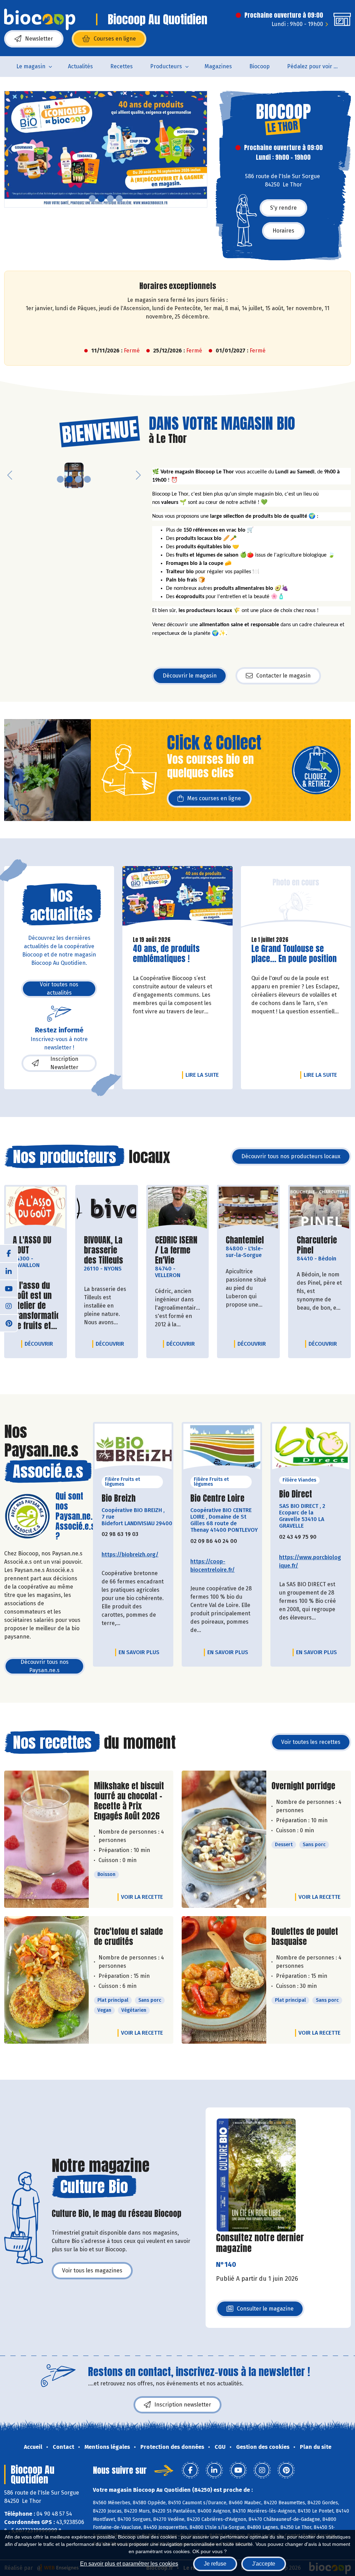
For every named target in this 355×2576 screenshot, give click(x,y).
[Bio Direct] (311, 1449)
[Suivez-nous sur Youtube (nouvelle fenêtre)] (9, 1288)
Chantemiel (245, 1240)
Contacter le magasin (283, 676)
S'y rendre (283, 208)
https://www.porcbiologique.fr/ (310, 1561)
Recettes (122, 66)
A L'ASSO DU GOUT (36, 1245)
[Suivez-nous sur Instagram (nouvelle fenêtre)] (9, 1306)
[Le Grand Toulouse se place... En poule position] (296, 898)
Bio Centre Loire (217, 1498)
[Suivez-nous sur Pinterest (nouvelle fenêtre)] (9, 1323)
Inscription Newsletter (64, 1063)
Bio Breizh (119, 1498)
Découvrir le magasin (190, 676)
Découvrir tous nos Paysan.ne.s (45, 1666)
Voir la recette (142, 1897)
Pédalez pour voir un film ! (317, 66)
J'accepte (264, 2564)
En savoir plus (139, 1652)
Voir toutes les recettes (311, 1742)
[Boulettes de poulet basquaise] (224, 1980)
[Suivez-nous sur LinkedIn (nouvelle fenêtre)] (9, 1271)
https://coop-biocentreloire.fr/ (213, 1566)
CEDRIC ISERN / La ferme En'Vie (178, 1250)
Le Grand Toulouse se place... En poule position (294, 954)
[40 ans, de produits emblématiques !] (177, 898)
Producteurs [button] (166, 66)
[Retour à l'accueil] (40, 19)
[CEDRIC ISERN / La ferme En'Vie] (178, 1208)
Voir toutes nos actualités (59, 989)
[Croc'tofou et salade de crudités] (46, 1980)
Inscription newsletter (183, 2405)
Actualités (80, 66)
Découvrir (41, 1344)
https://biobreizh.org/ (130, 1555)
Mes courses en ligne (214, 798)
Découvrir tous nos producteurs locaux (291, 1156)
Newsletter (39, 39)
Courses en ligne (115, 39)
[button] (10, 149)
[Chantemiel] (248, 1208)
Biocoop (259, 66)
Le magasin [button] (31, 66)
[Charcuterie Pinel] (319, 1208)
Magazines (218, 66)
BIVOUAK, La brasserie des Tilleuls (107, 1250)
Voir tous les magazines (92, 2271)
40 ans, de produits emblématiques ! (172, 954)
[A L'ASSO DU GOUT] (36, 1208)
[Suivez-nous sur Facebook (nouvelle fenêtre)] (9, 1254)
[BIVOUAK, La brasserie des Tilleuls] (107, 1208)
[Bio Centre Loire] (222, 1449)
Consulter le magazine (265, 2311)
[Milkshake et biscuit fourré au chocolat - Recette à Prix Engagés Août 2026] (46, 1839)
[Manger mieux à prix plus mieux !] (106, 149)
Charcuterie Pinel (319, 1245)
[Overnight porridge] (224, 1839)
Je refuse (215, 2564)
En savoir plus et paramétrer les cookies (129, 2564)
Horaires (283, 231)
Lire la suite (204, 1075)
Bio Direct (296, 1494)
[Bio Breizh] (133, 1449)
